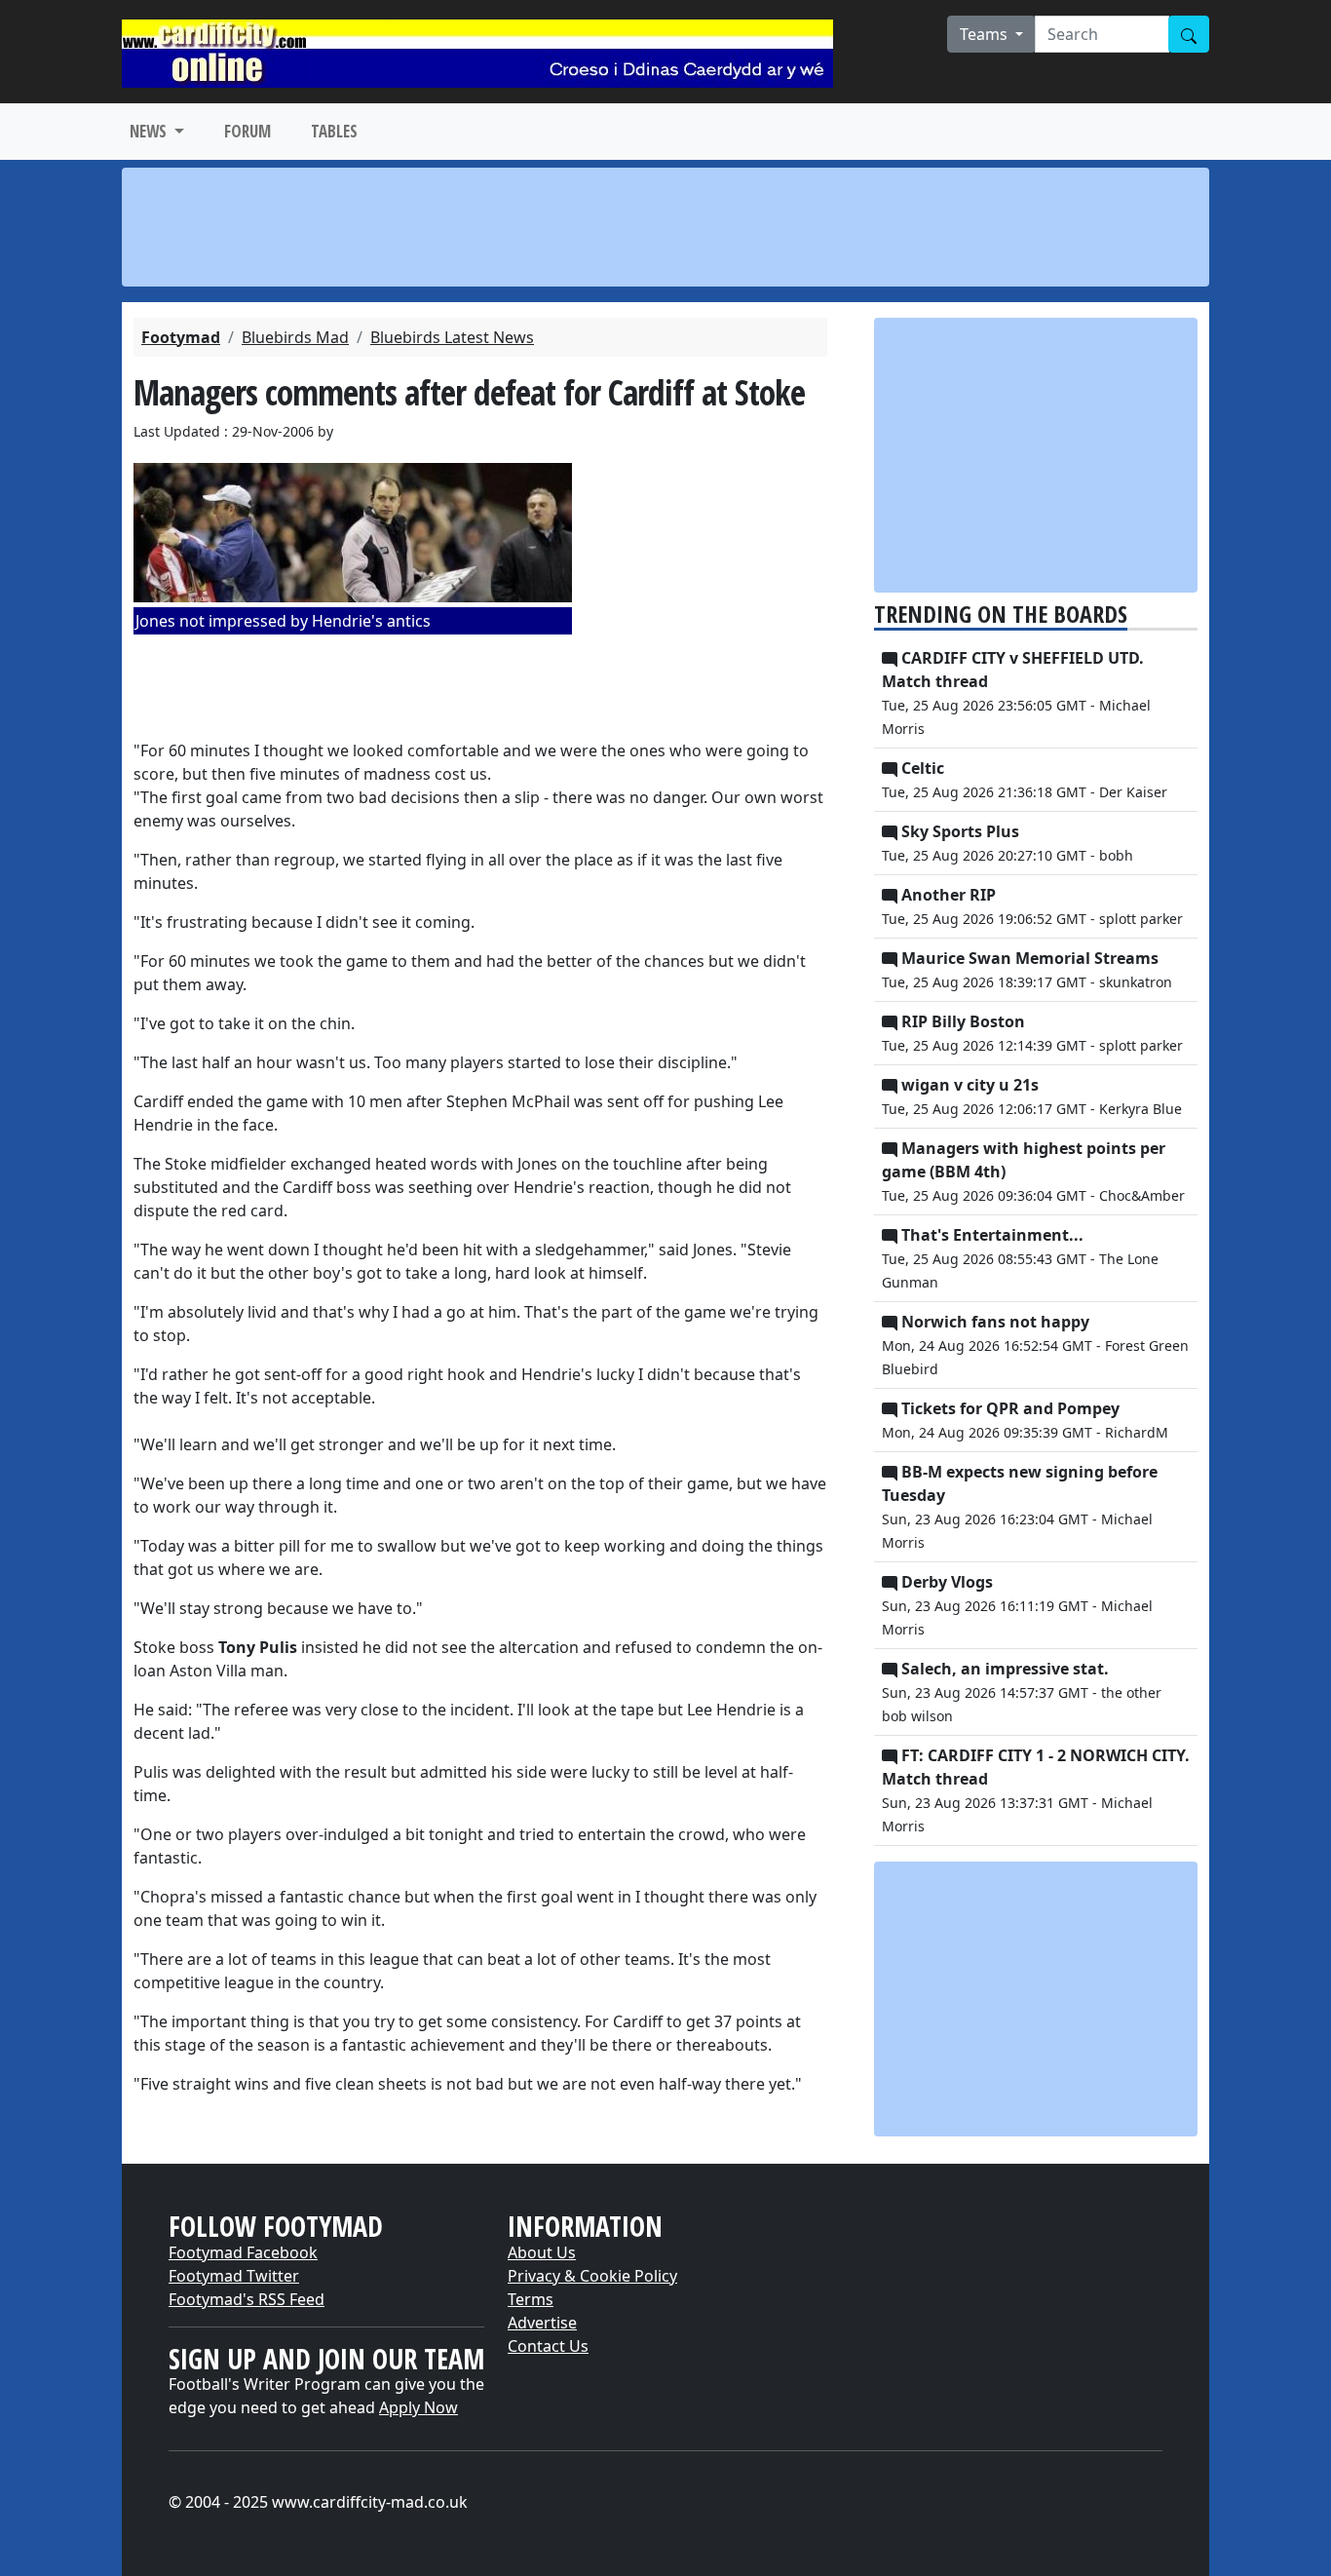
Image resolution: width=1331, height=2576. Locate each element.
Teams (986, 34)
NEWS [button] (150, 131)
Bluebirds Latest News (452, 337)
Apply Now (418, 2407)
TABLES (334, 131)
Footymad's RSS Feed (247, 2299)
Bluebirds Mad (295, 337)
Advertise (542, 2323)
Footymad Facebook (243, 2252)
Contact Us (548, 2346)
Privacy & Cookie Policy (592, 2276)
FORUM (247, 131)
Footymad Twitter (234, 2276)
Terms (531, 2299)
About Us (542, 2252)
